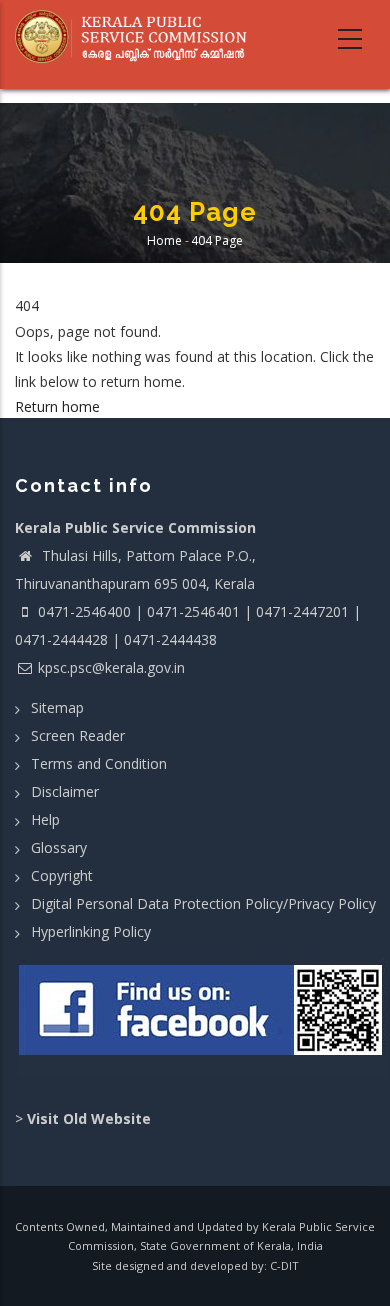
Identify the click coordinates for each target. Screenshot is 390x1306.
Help (45, 819)
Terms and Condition (99, 763)
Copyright (62, 875)
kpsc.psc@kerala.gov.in (111, 667)
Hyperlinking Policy (91, 931)
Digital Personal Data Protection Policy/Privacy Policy (203, 903)
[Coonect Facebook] (202, 1018)
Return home (57, 406)
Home (164, 240)
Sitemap (57, 707)
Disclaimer (65, 791)
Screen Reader (78, 735)
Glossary (59, 847)
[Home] (137, 37)
